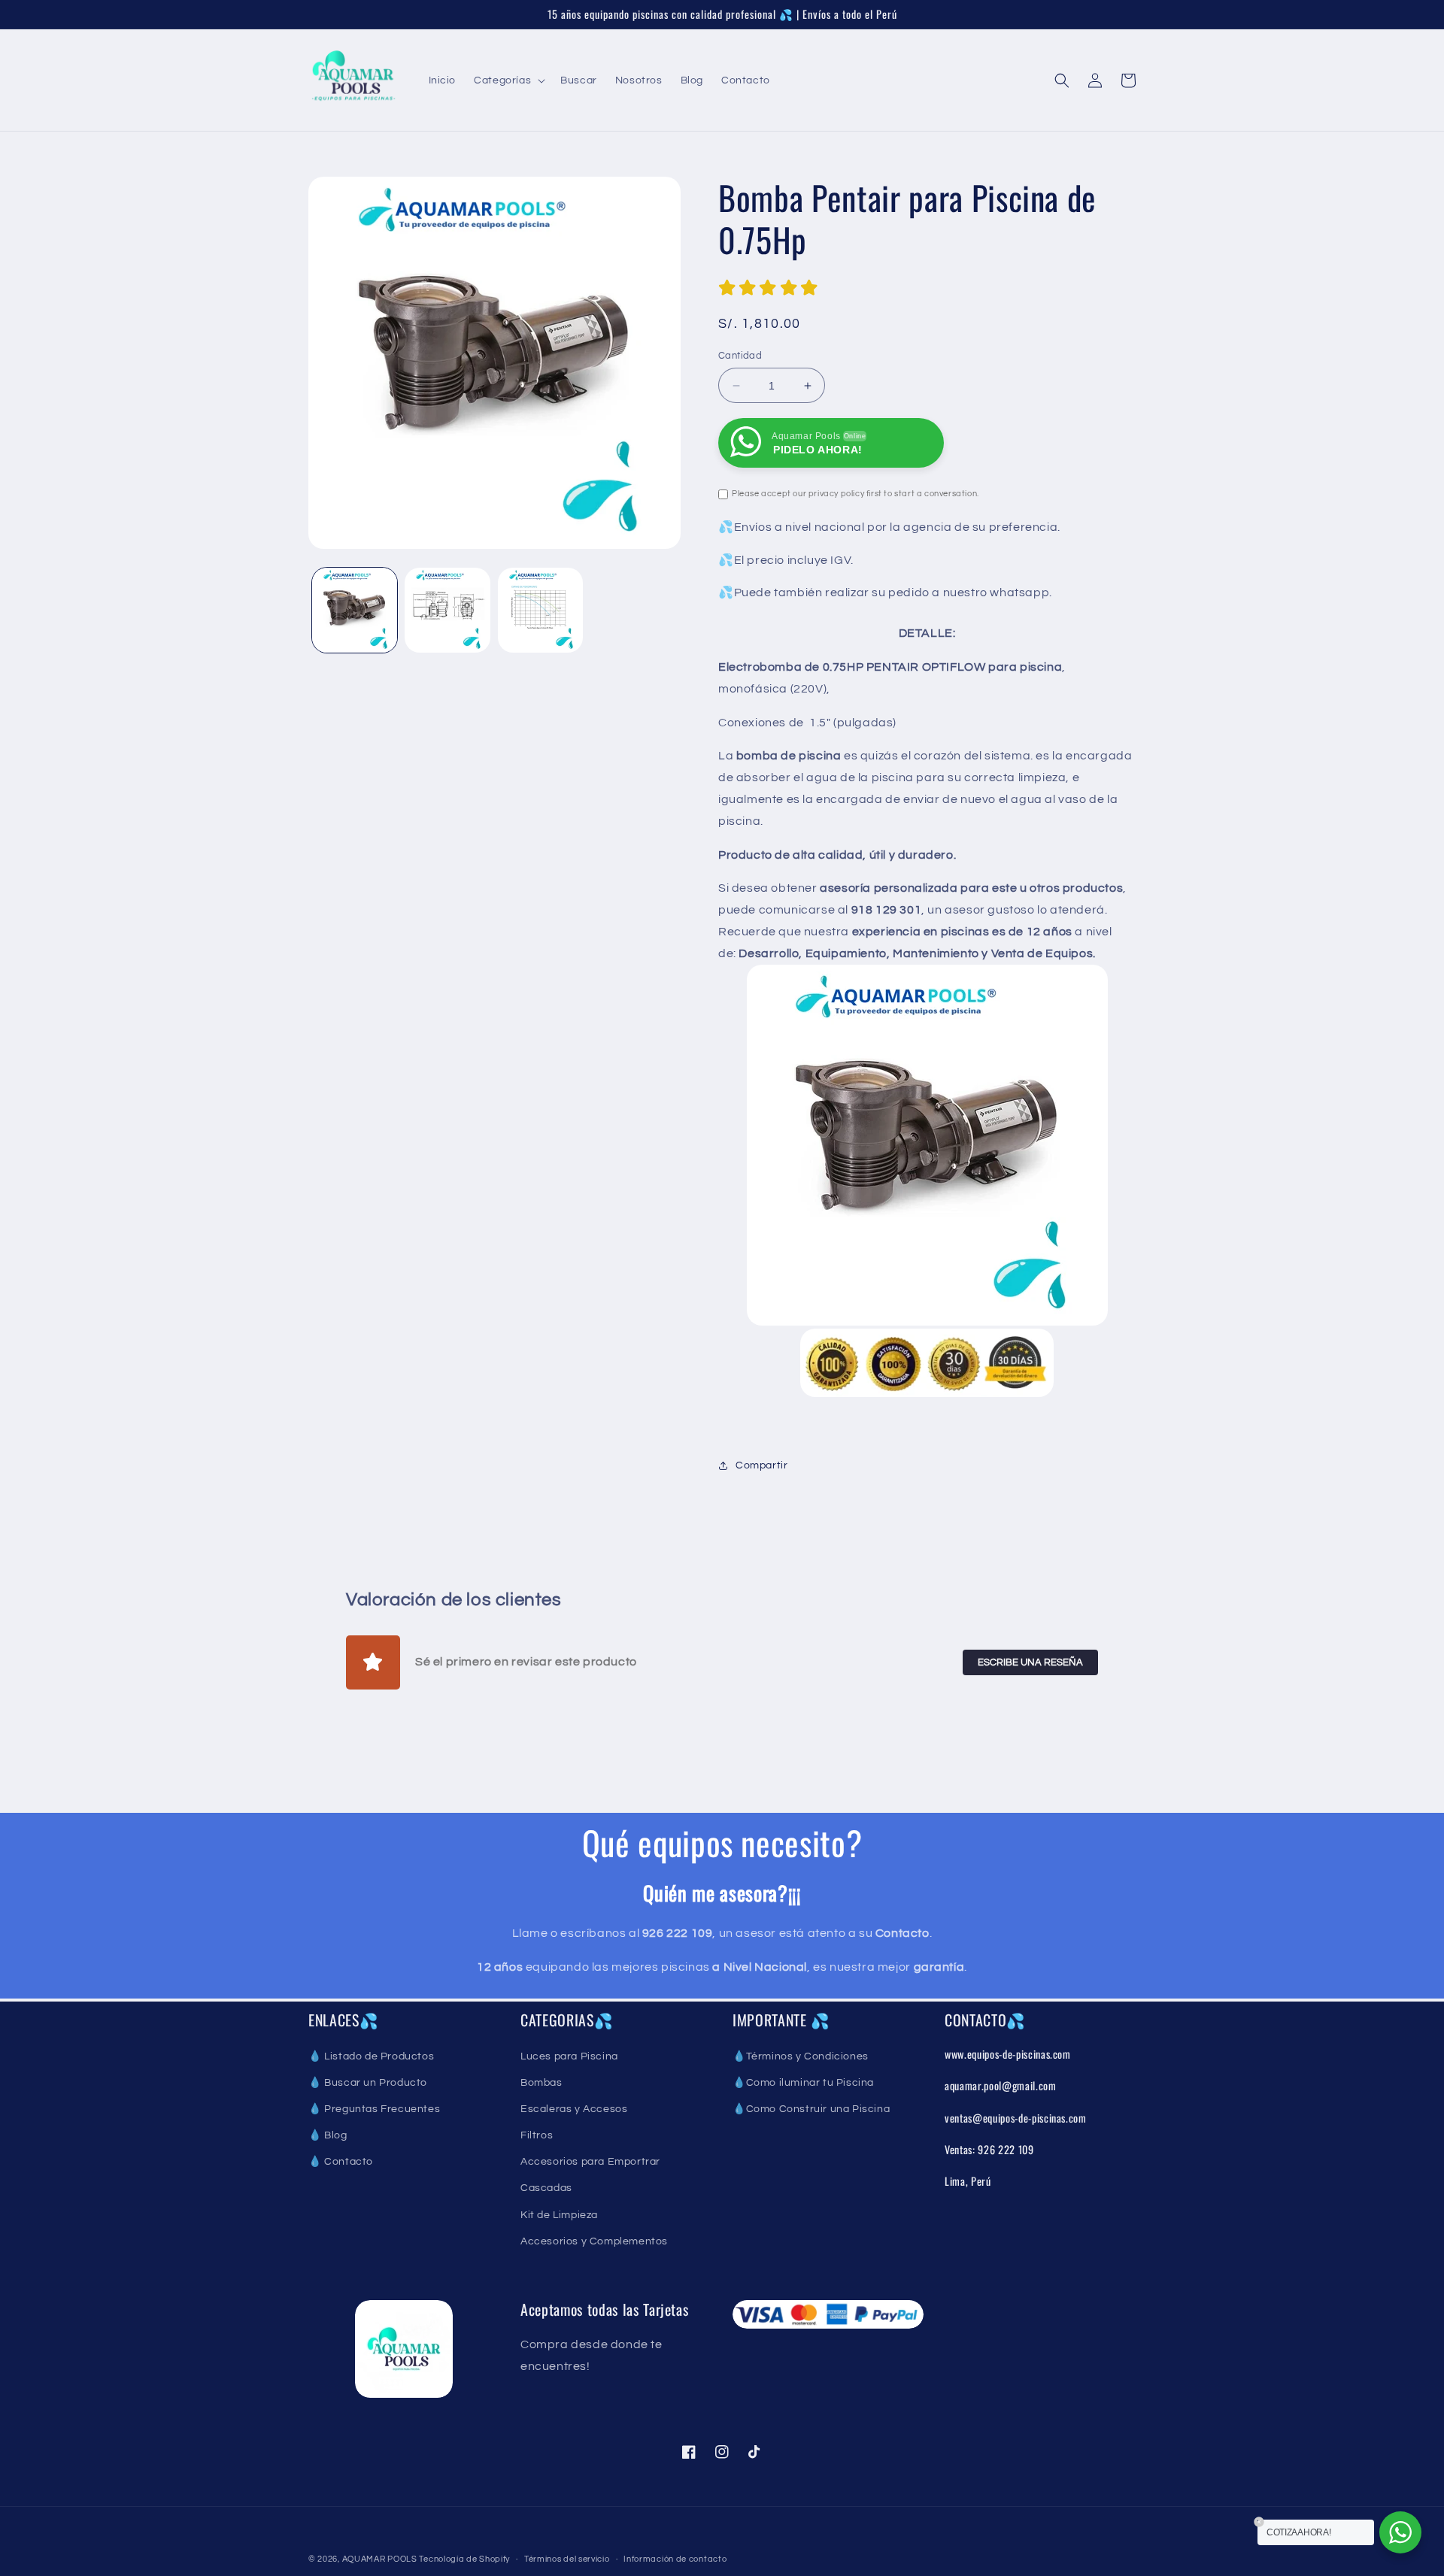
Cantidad (740, 356)
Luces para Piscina (569, 2056)
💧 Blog (328, 2135)
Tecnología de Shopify (464, 2559)
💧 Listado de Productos (371, 2056)
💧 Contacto (341, 2162)
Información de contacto (675, 2559)
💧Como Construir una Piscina (811, 2109)
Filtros (537, 2135)
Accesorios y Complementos (594, 2241)
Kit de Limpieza (559, 2215)
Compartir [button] (761, 1465)
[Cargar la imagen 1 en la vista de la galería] (355, 610)
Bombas (541, 2083)
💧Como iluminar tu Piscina (803, 2083)
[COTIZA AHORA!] (1400, 2532)
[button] (508, 80)
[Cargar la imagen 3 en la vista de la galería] (540, 610)
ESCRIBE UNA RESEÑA (1030, 1662)
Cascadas (546, 2188)
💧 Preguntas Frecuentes (374, 2109)
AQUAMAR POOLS (381, 2559)
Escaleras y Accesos (574, 2109)
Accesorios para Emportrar (590, 2162)
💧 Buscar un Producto (368, 2083)
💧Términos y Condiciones (801, 2056)
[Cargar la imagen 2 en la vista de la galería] (447, 610)
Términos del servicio (567, 2559)
